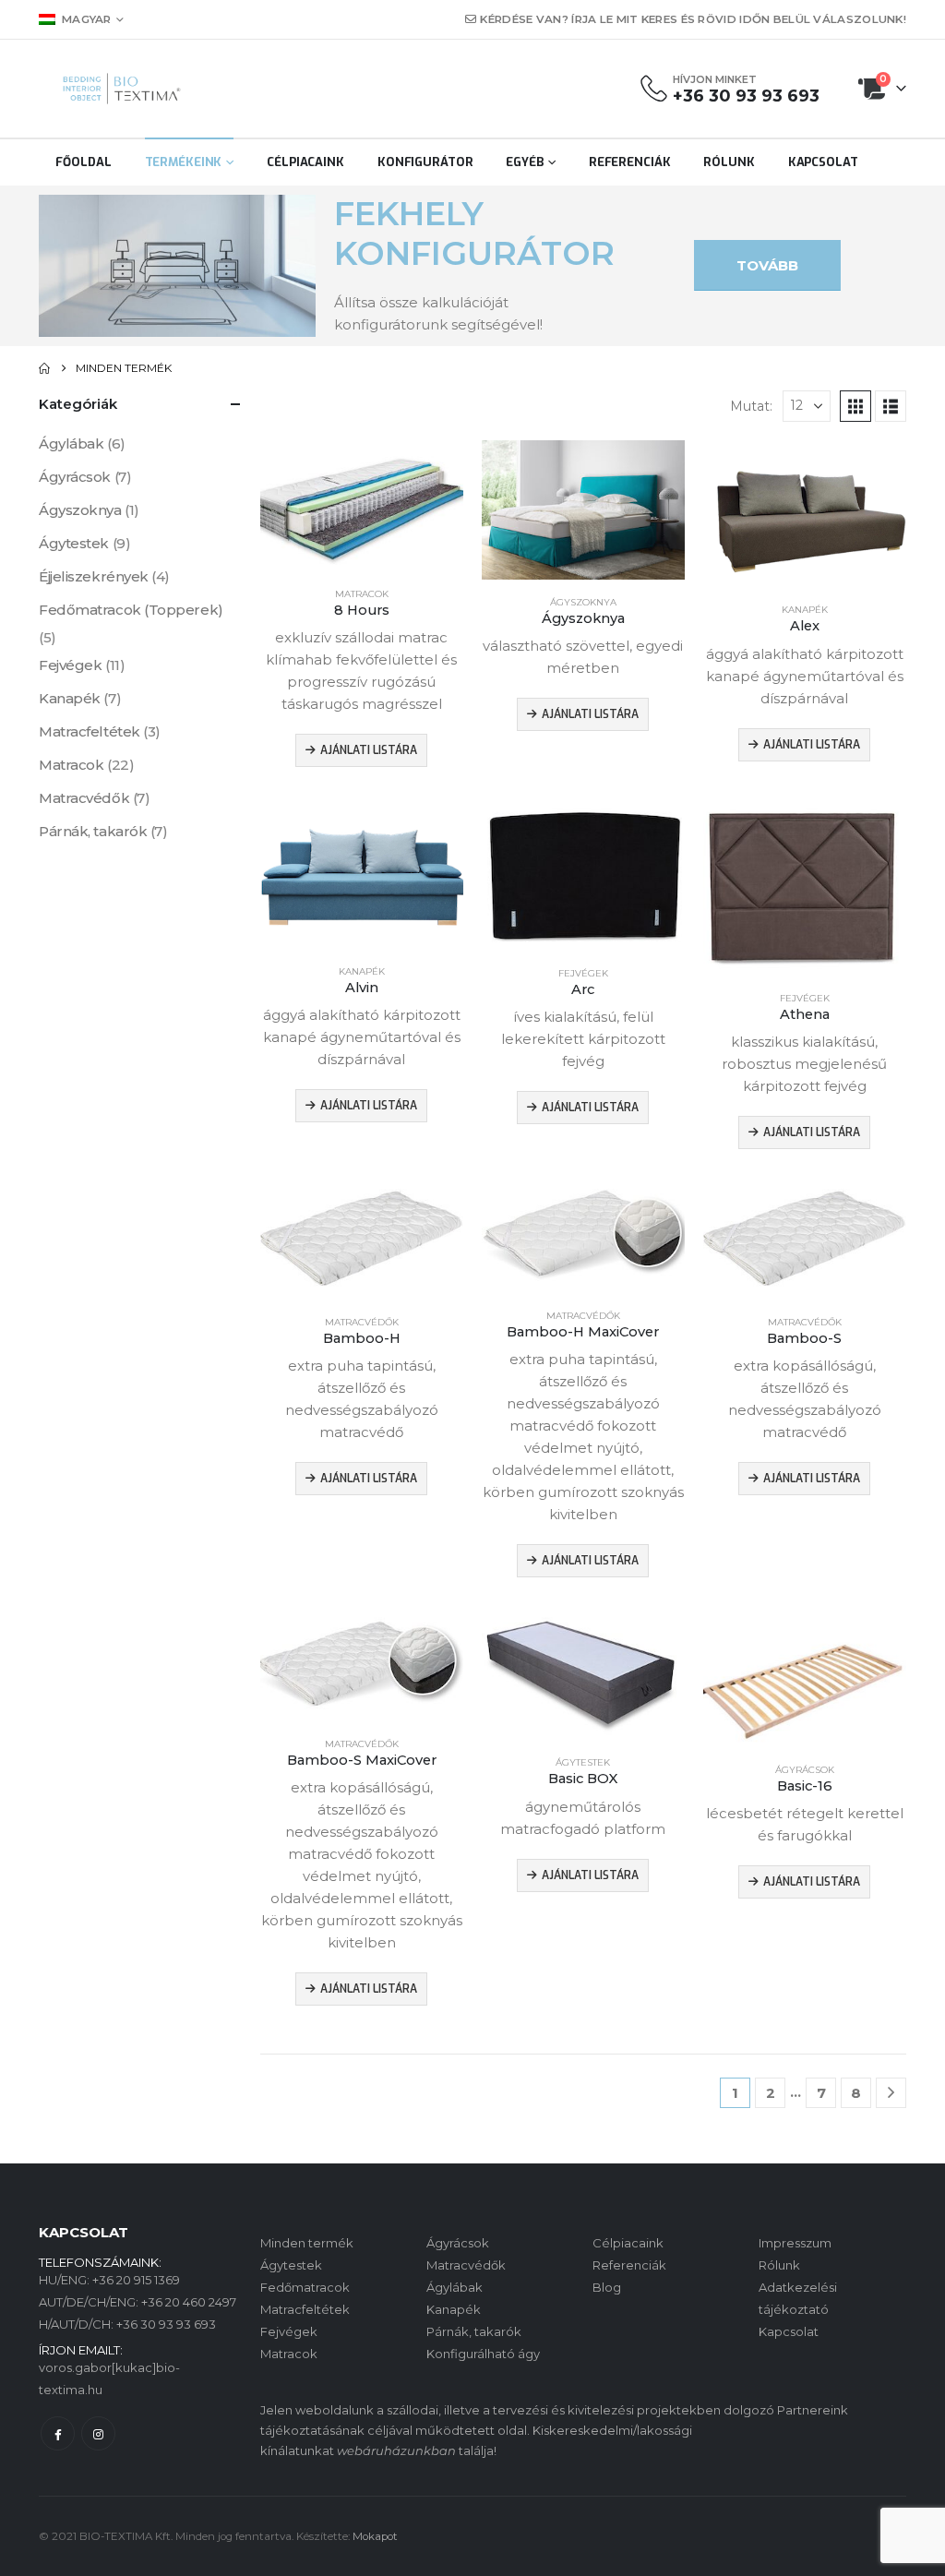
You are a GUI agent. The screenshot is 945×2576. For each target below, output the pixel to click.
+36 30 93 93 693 (746, 96)
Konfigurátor (425, 162)
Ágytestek (583, 1762)
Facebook (58, 2433)
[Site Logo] (122, 89)
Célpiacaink (305, 162)
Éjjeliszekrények (94, 576)
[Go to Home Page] (44, 368)
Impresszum (795, 2243)
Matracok (362, 594)
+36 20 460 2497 (189, 2302)
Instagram (98, 2433)
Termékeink (184, 162)
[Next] (891, 2093)
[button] (855, 406)
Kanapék (805, 610)
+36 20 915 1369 (136, 2280)
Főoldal (83, 162)
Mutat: (751, 406)
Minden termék (307, 2243)
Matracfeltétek (90, 731)
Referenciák (630, 162)
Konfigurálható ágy (483, 2354)
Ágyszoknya (583, 602)
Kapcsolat (823, 162)
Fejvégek (583, 973)
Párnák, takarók (93, 831)
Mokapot (375, 2536)
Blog (607, 2287)
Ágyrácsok (805, 1770)
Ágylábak (71, 443)
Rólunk (729, 162)
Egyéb (524, 162)
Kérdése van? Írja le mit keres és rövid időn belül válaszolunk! (693, 19)
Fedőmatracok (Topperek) (131, 610)
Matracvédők (362, 1322)
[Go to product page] (362, 506)
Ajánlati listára (369, 750)
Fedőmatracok (305, 2287)
